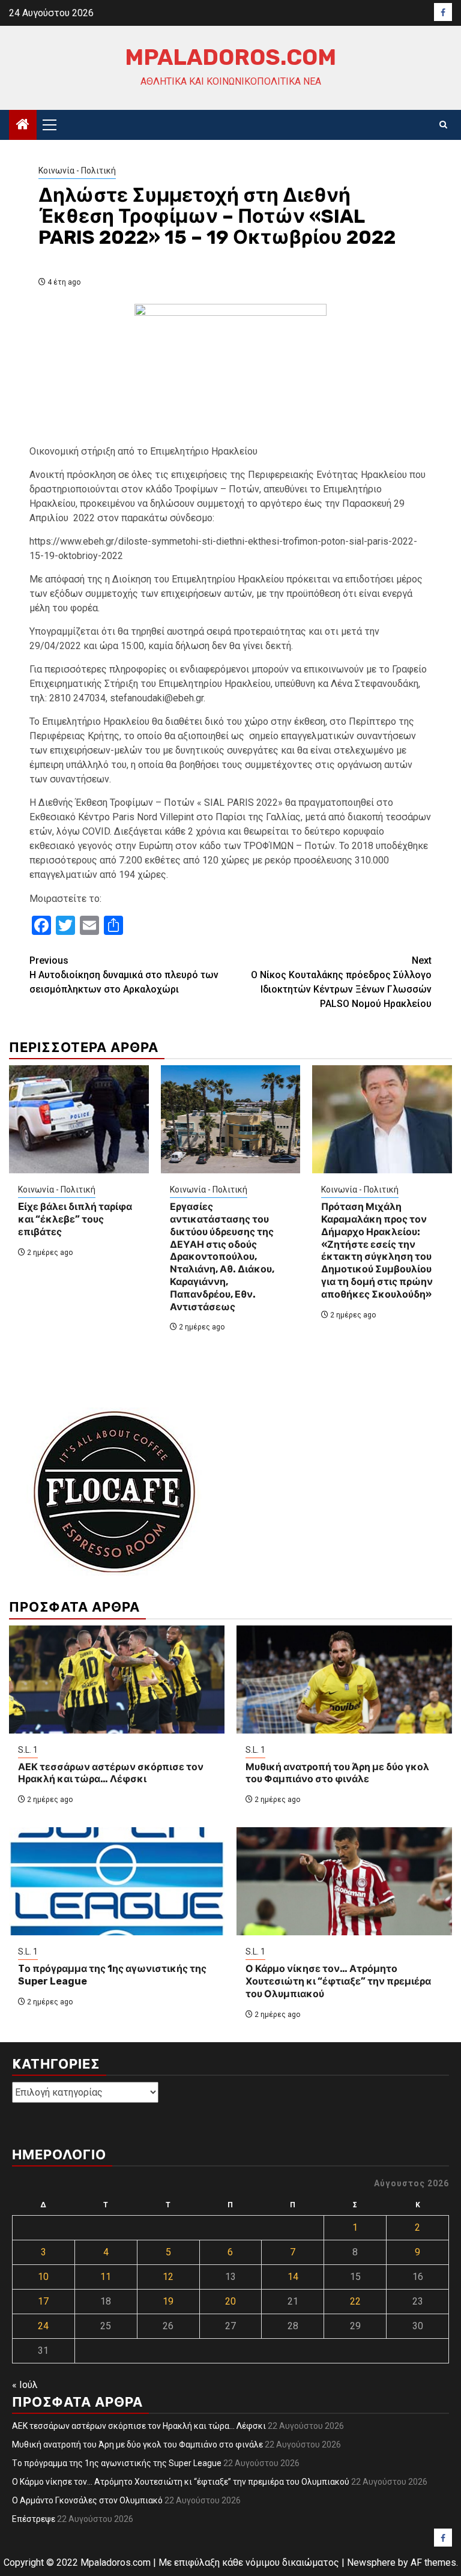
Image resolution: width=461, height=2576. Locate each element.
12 (168, 2277)
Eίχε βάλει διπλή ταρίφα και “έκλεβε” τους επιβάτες (75, 1219)
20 (230, 2301)
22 (355, 2301)
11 (106, 2277)
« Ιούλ (25, 2385)
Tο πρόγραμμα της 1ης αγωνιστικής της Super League (117, 2463)
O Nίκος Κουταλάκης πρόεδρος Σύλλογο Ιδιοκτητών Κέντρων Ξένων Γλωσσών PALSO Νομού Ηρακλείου (341, 982)
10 (43, 2277)
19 (168, 2301)
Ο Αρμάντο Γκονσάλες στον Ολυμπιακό (87, 2500)
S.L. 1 (28, 1750)
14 (293, 2277)
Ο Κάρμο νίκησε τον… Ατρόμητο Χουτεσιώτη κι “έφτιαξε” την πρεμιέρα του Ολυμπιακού (338, 1981)
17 (43, 2301)
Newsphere (371, 2562)
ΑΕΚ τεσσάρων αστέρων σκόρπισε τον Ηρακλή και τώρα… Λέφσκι (111, 1773)
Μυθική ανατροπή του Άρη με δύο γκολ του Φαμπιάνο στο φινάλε (337, 1773)
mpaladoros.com (230, 57)
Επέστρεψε (34, 2519)
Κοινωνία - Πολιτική (77, 171)
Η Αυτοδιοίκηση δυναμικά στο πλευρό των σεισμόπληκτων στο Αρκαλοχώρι (124, 975)
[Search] (443, 125)
